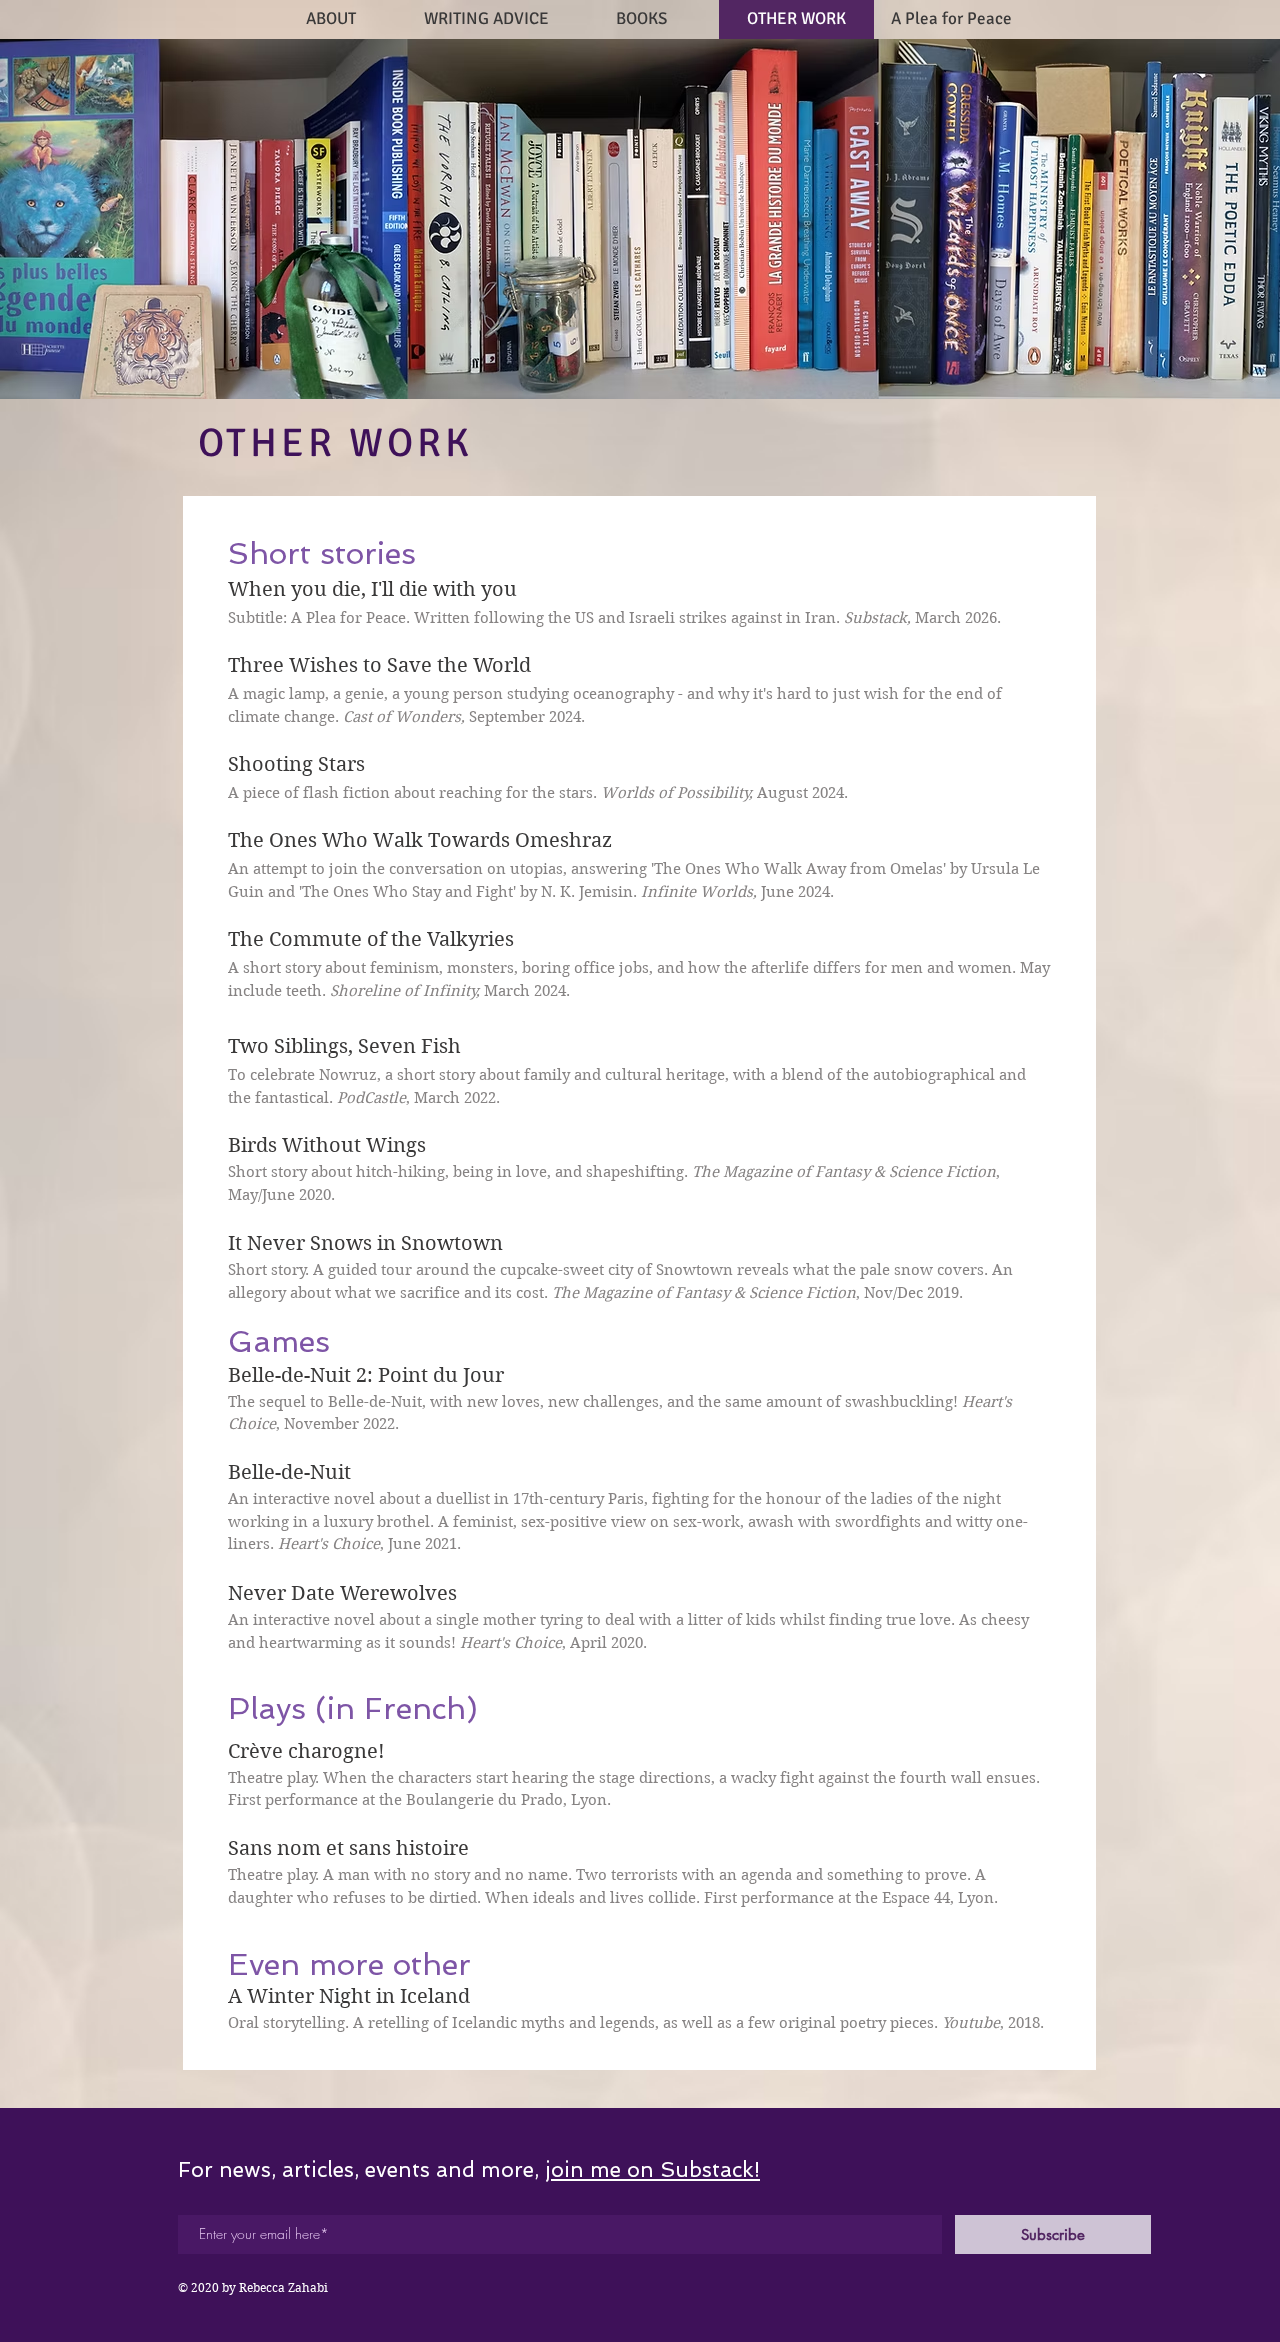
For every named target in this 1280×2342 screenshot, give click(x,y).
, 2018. (993, 2023)
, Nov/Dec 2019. (757, 1293)
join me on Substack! (652, 2169)
